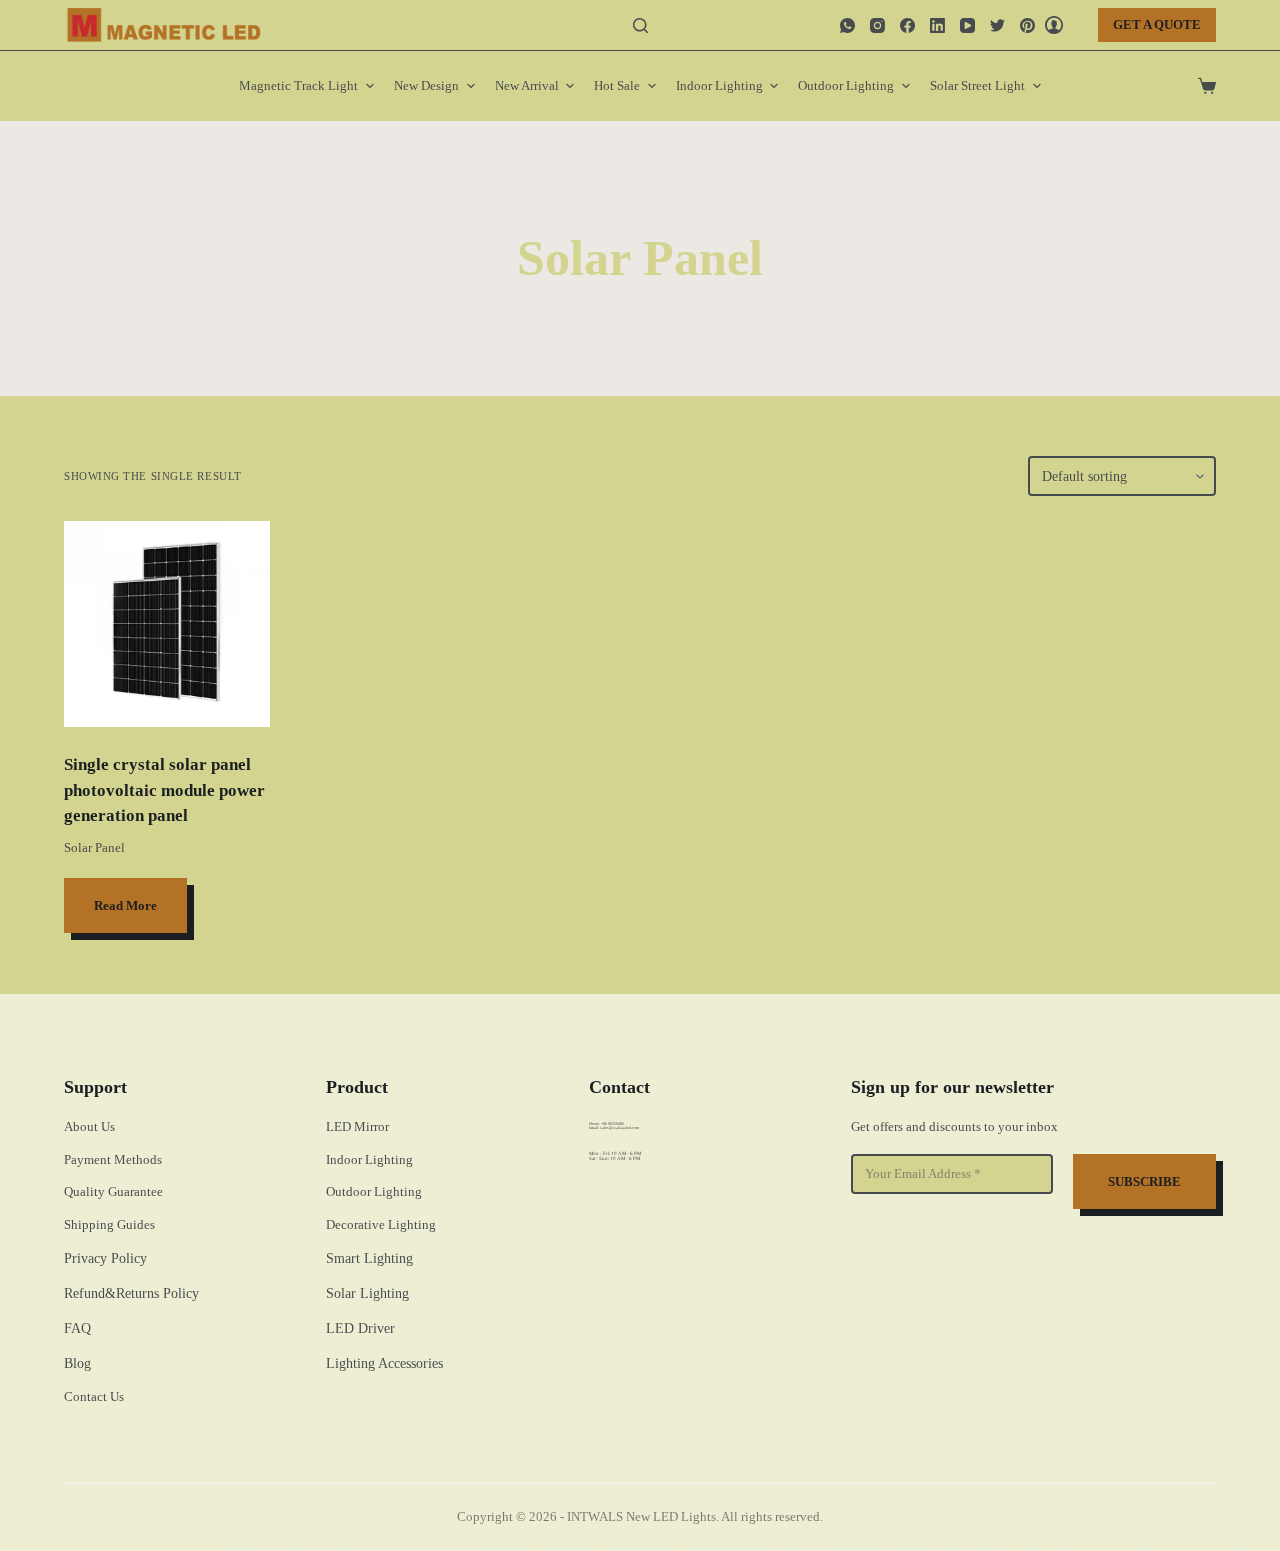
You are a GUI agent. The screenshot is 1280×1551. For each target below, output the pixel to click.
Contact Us (94, 1396)
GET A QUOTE (1157, 24)
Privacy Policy (105, 1258)
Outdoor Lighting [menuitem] (846, 85)
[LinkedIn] (937, 25)
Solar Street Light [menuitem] (977, 85)
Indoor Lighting (369, 1159)
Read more (125, 905)
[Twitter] (997, 25)
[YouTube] (967, 25)
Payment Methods (113, 1159)
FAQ (77, 1328)
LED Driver (360, 1328)
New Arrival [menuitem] (527, 85)
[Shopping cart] (1207, 86)
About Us (89, 1126)
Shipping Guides (109, 1224)
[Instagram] (877, 25)
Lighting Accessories (384, 1363)
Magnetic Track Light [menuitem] (298, 85)
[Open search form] (640, 25)
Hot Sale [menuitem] (617, 85)
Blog (77, 1363)
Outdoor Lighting (374, 1191)
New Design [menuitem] (426, 85)
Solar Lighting (367, 1293)
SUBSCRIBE (1144, 1181)
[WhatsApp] (847, 25)
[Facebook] (907, 25)
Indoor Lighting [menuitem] (719, 85)
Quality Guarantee (113, 1191)
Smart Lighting (369, 1258)
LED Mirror (357, 1126)
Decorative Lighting (381, 1224)
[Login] (1054, 25)
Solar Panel (94, 847)
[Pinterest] (1027, 25)
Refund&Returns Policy (131, 1293)
